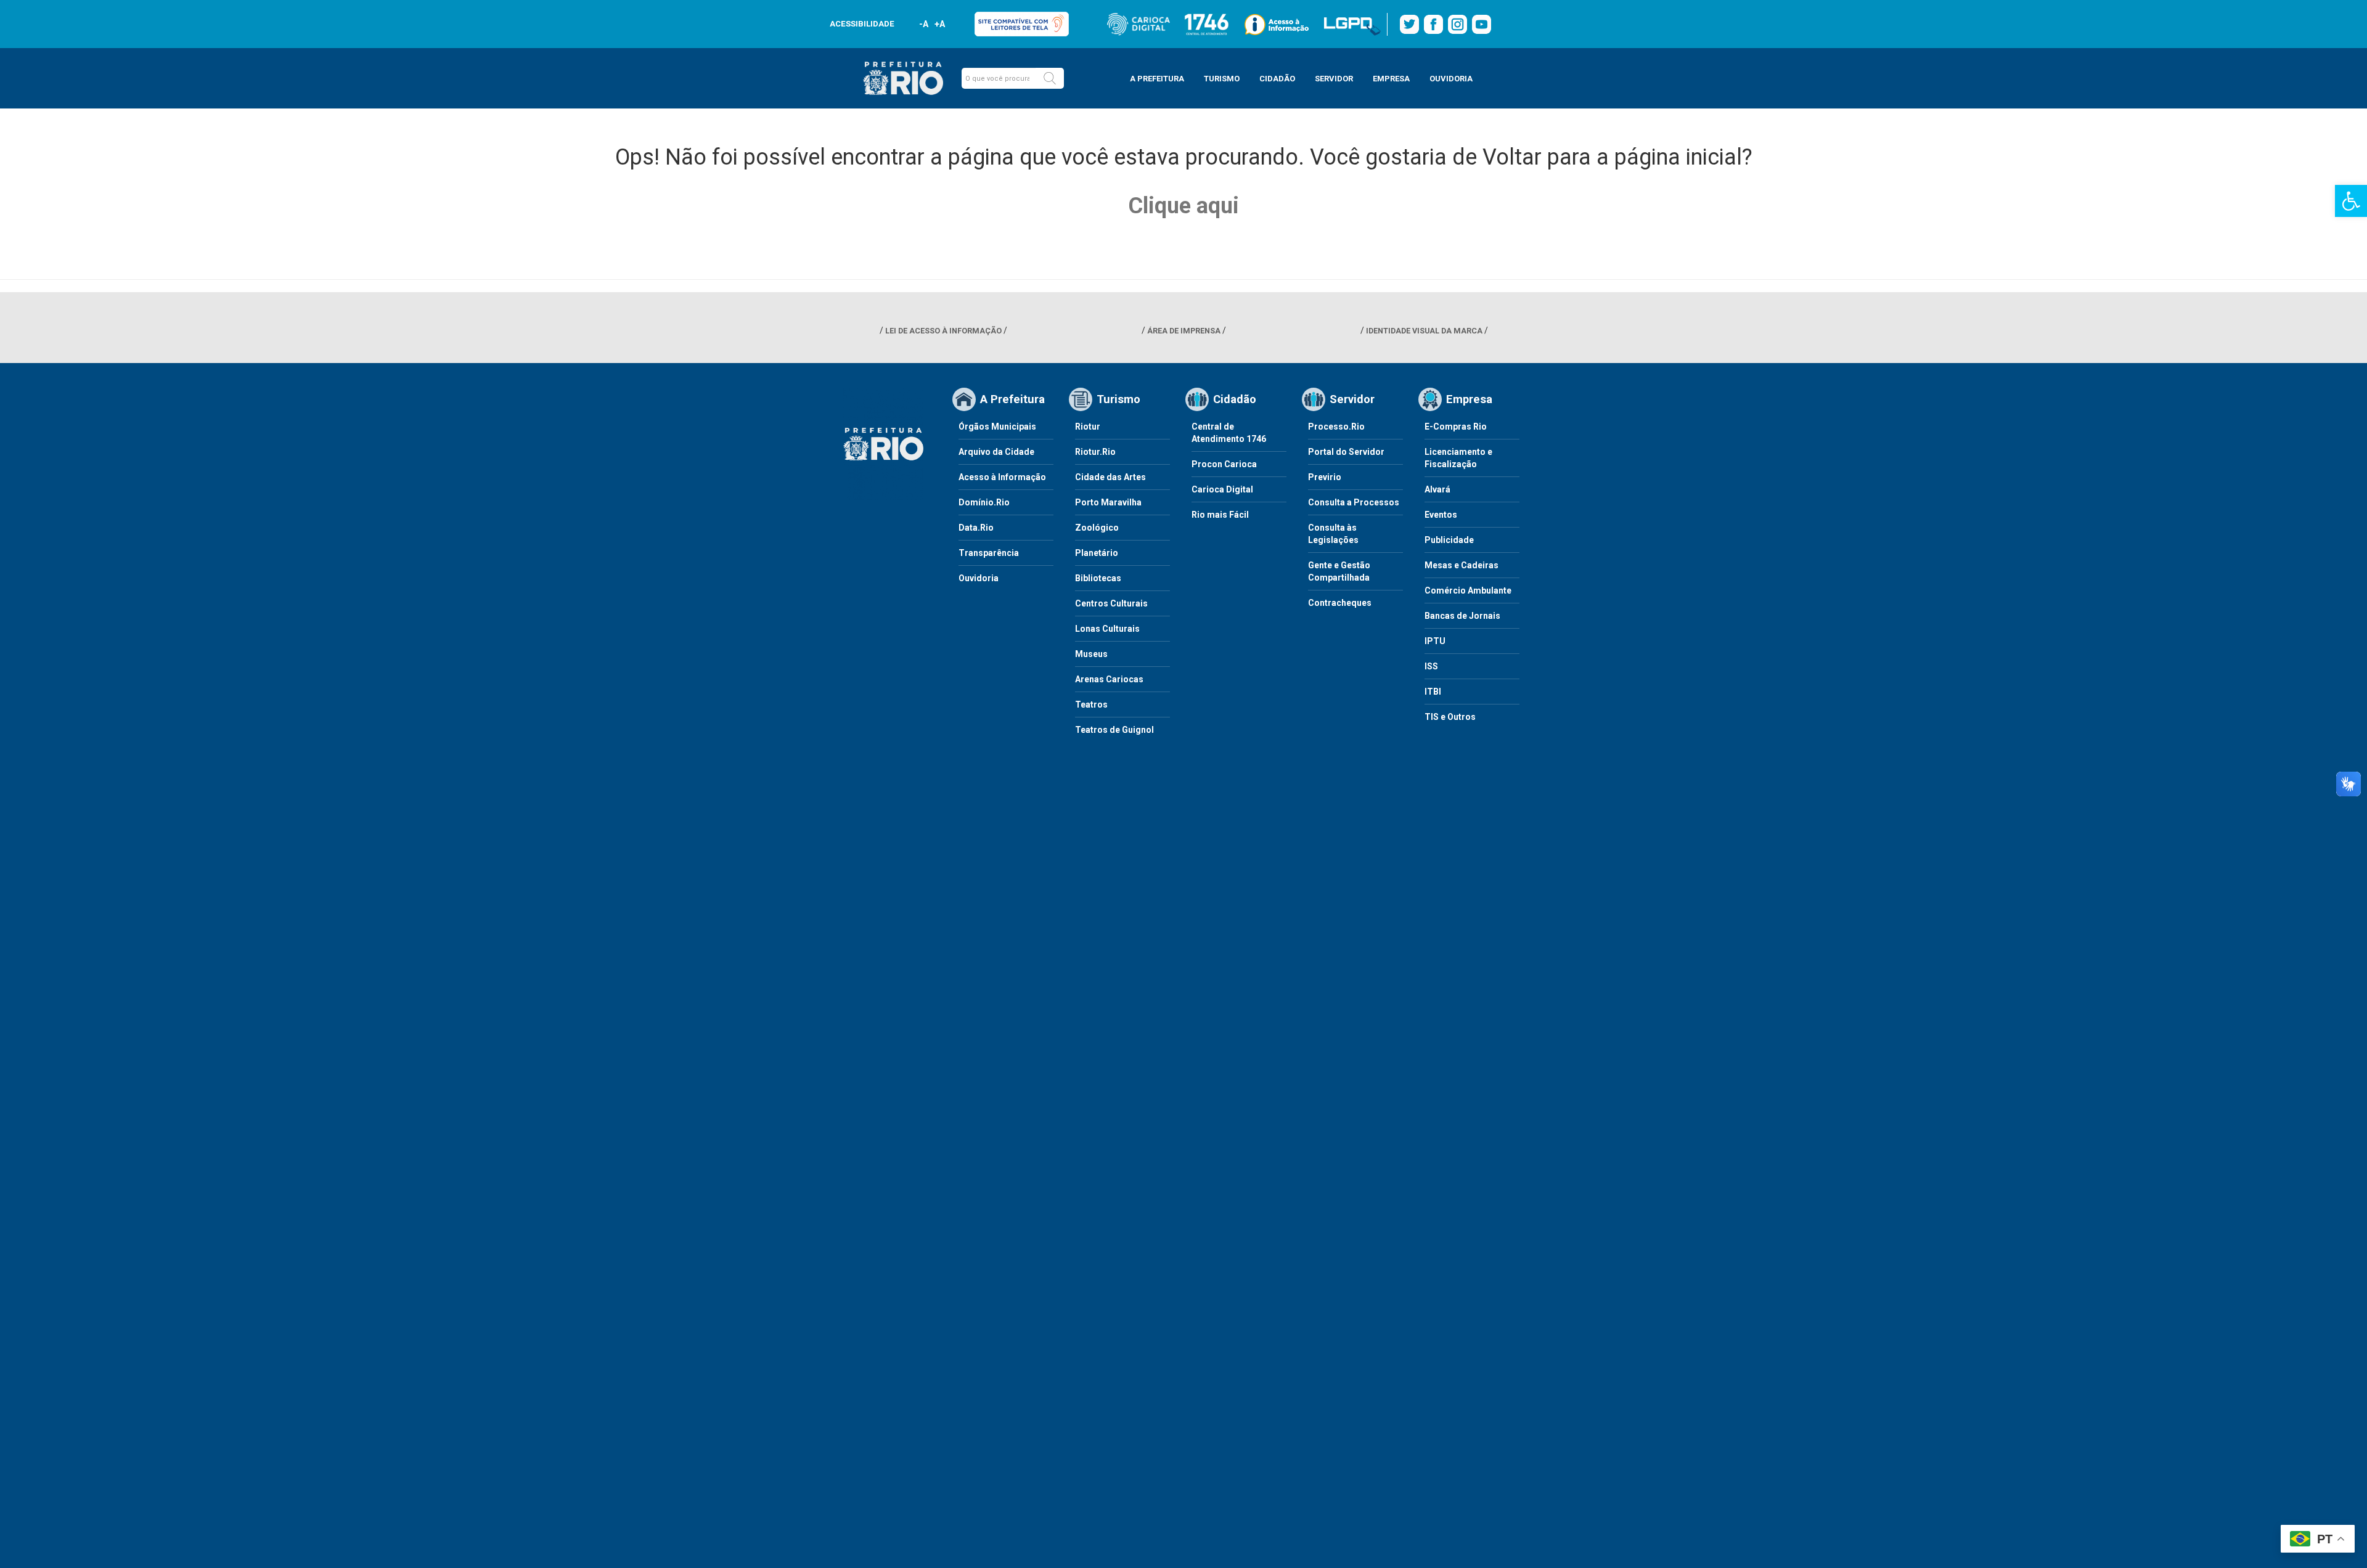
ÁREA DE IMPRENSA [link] (1184, 331)
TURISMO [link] (1222, 79)
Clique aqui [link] (1183, 206)
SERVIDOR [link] (1334, 79)
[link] (2351, 201)
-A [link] (924, 24)
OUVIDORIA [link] (1451, 79)
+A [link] (939, 24)
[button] (1050, 78)
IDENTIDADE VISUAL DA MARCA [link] (1424, 331)
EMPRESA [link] (1391, 79)
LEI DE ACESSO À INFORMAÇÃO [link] (943, 331)
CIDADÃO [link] (1277, 79)
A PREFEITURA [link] (1157, 79)
